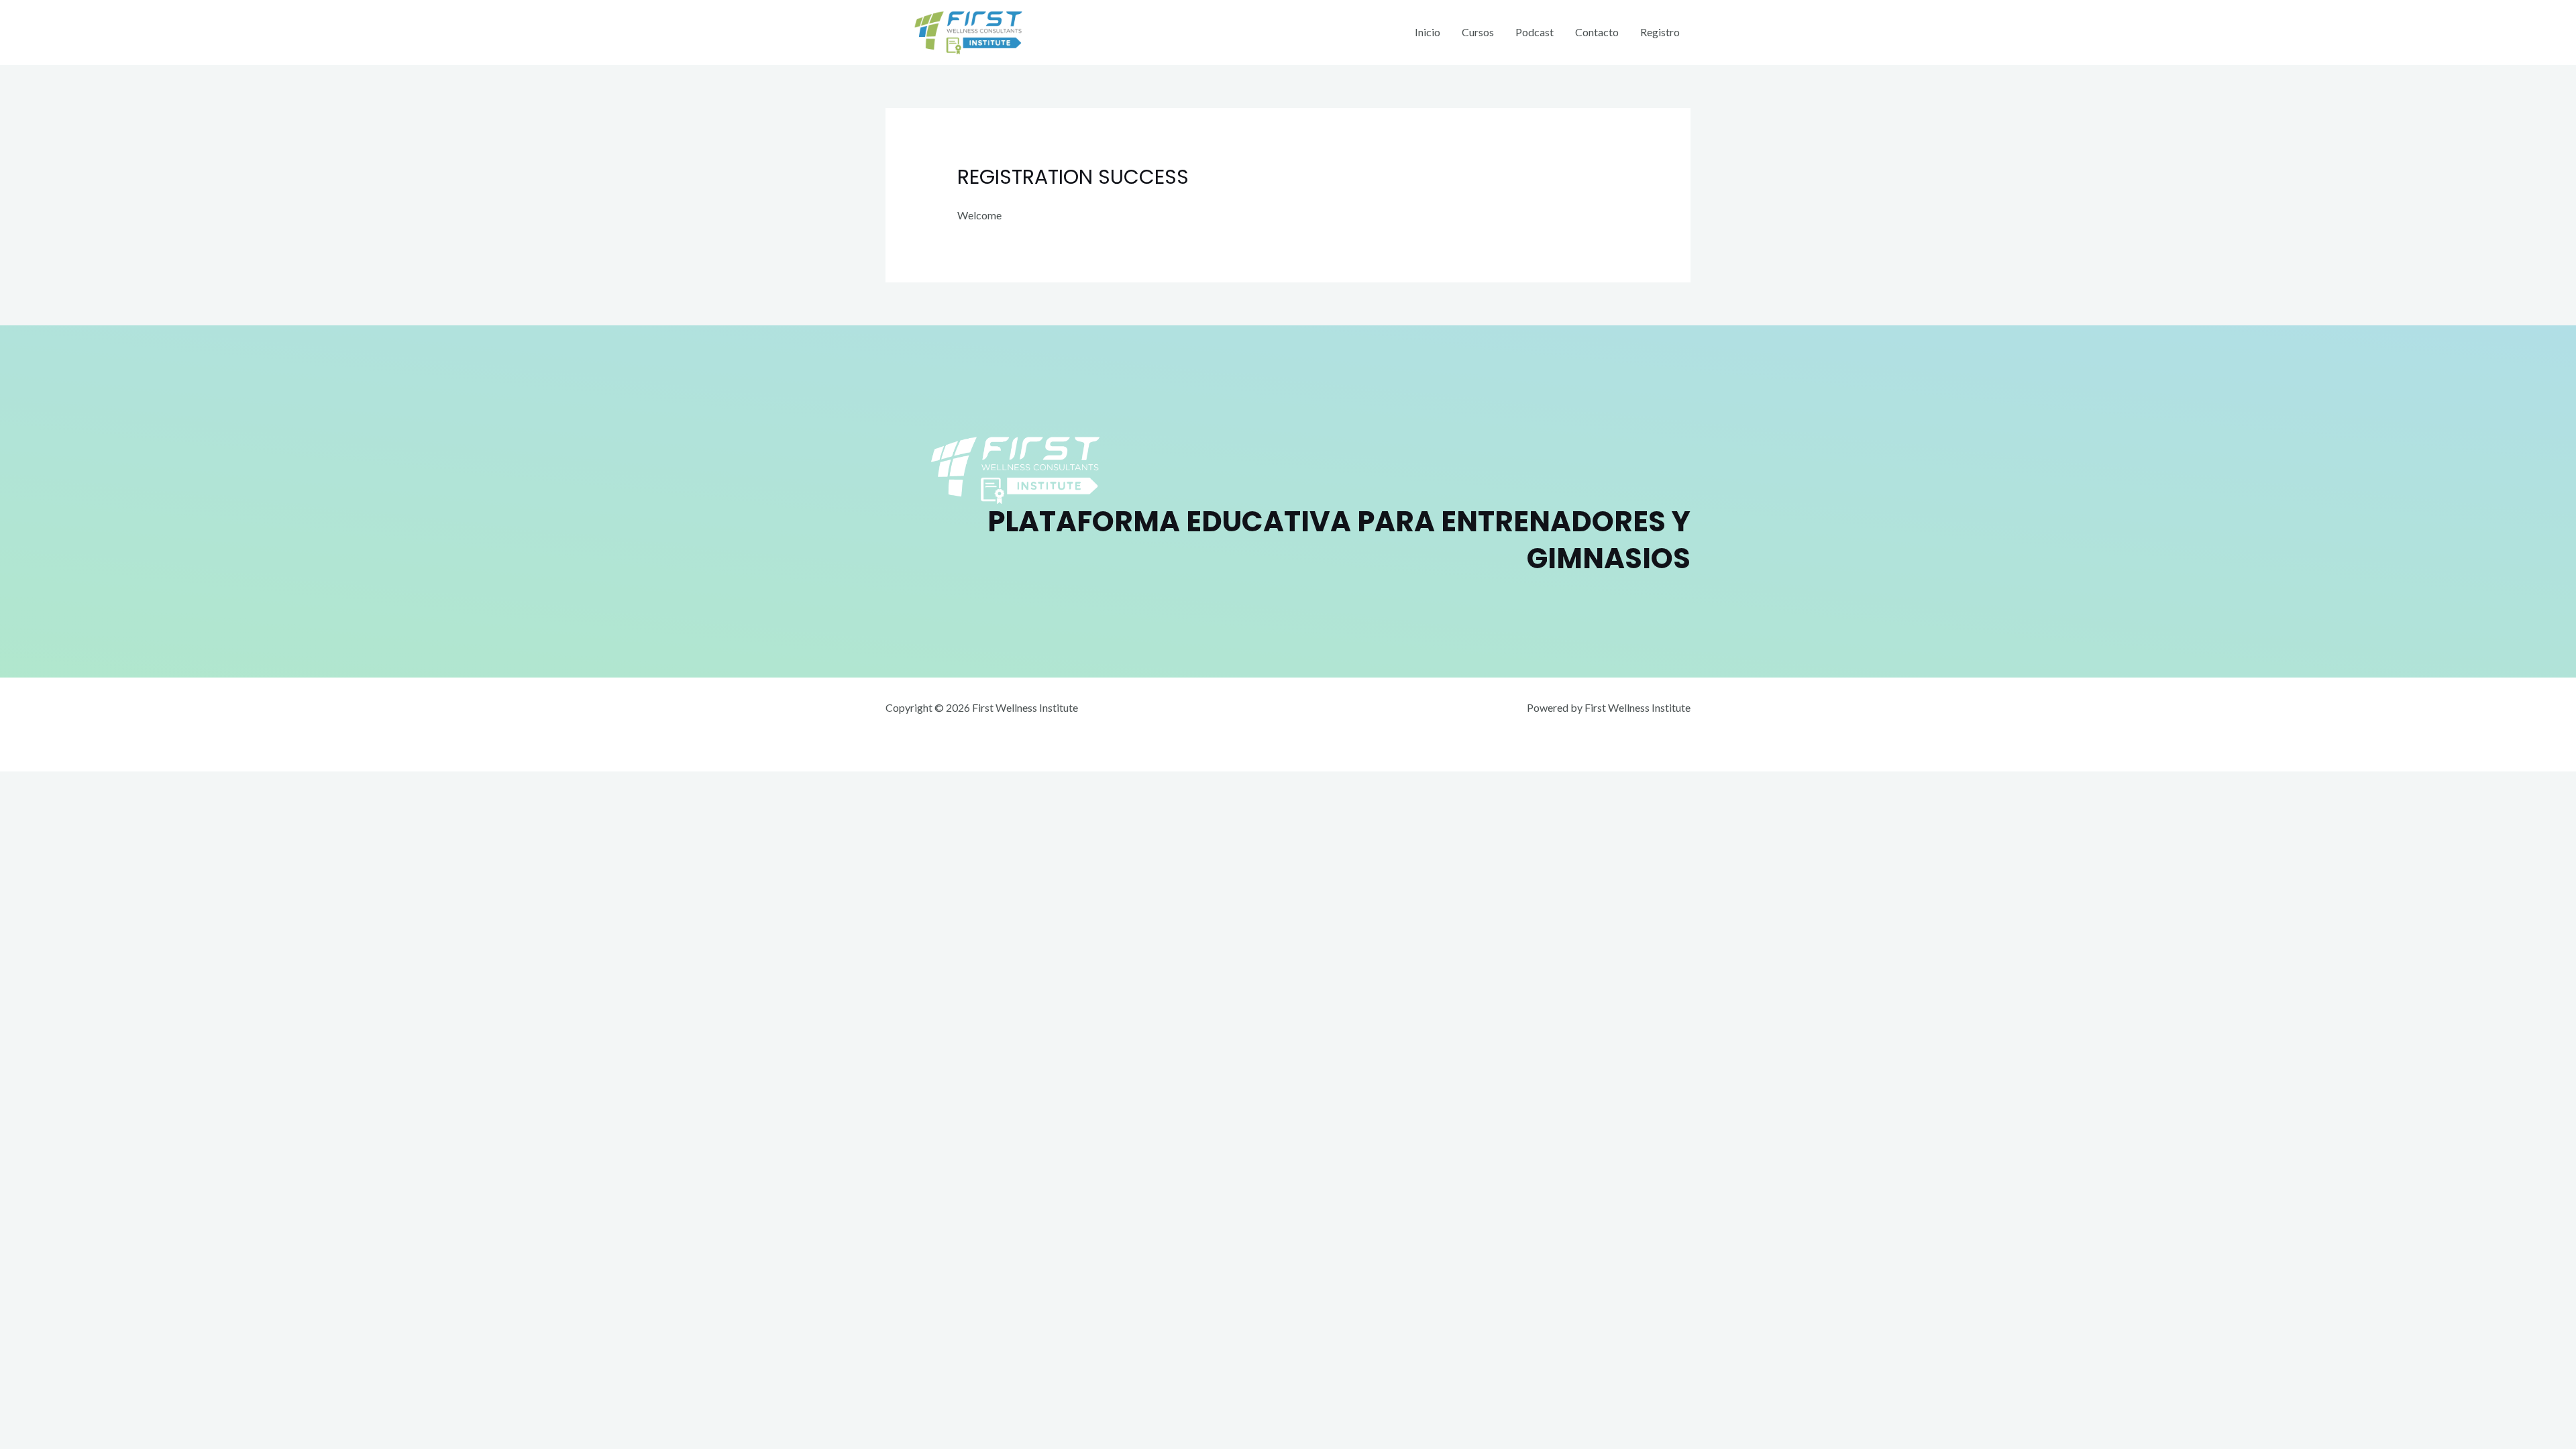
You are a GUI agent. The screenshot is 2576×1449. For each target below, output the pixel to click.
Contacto (1597, 32)
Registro (1660, 32)
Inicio (1428, 32)
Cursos (1478, 32)
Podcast (1535, 32)
